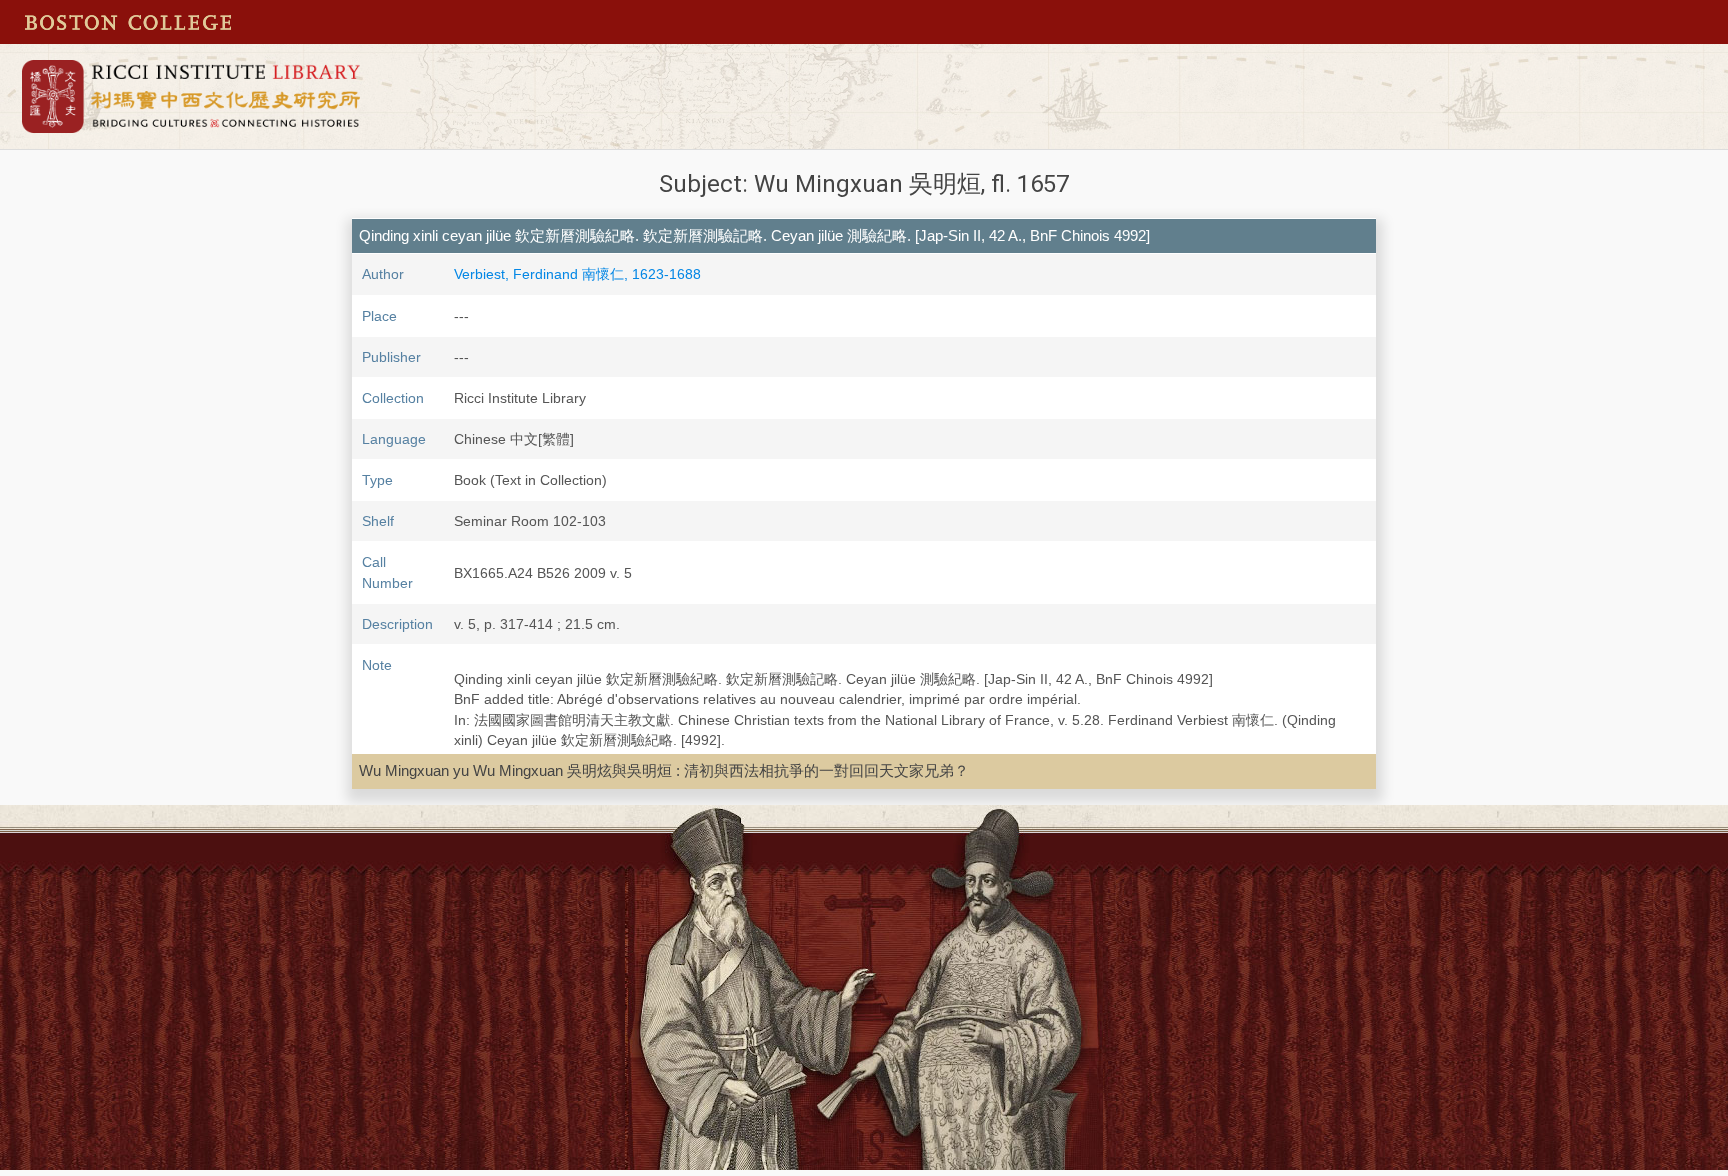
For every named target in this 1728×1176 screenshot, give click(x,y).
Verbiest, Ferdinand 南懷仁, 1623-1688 (577, 274)
